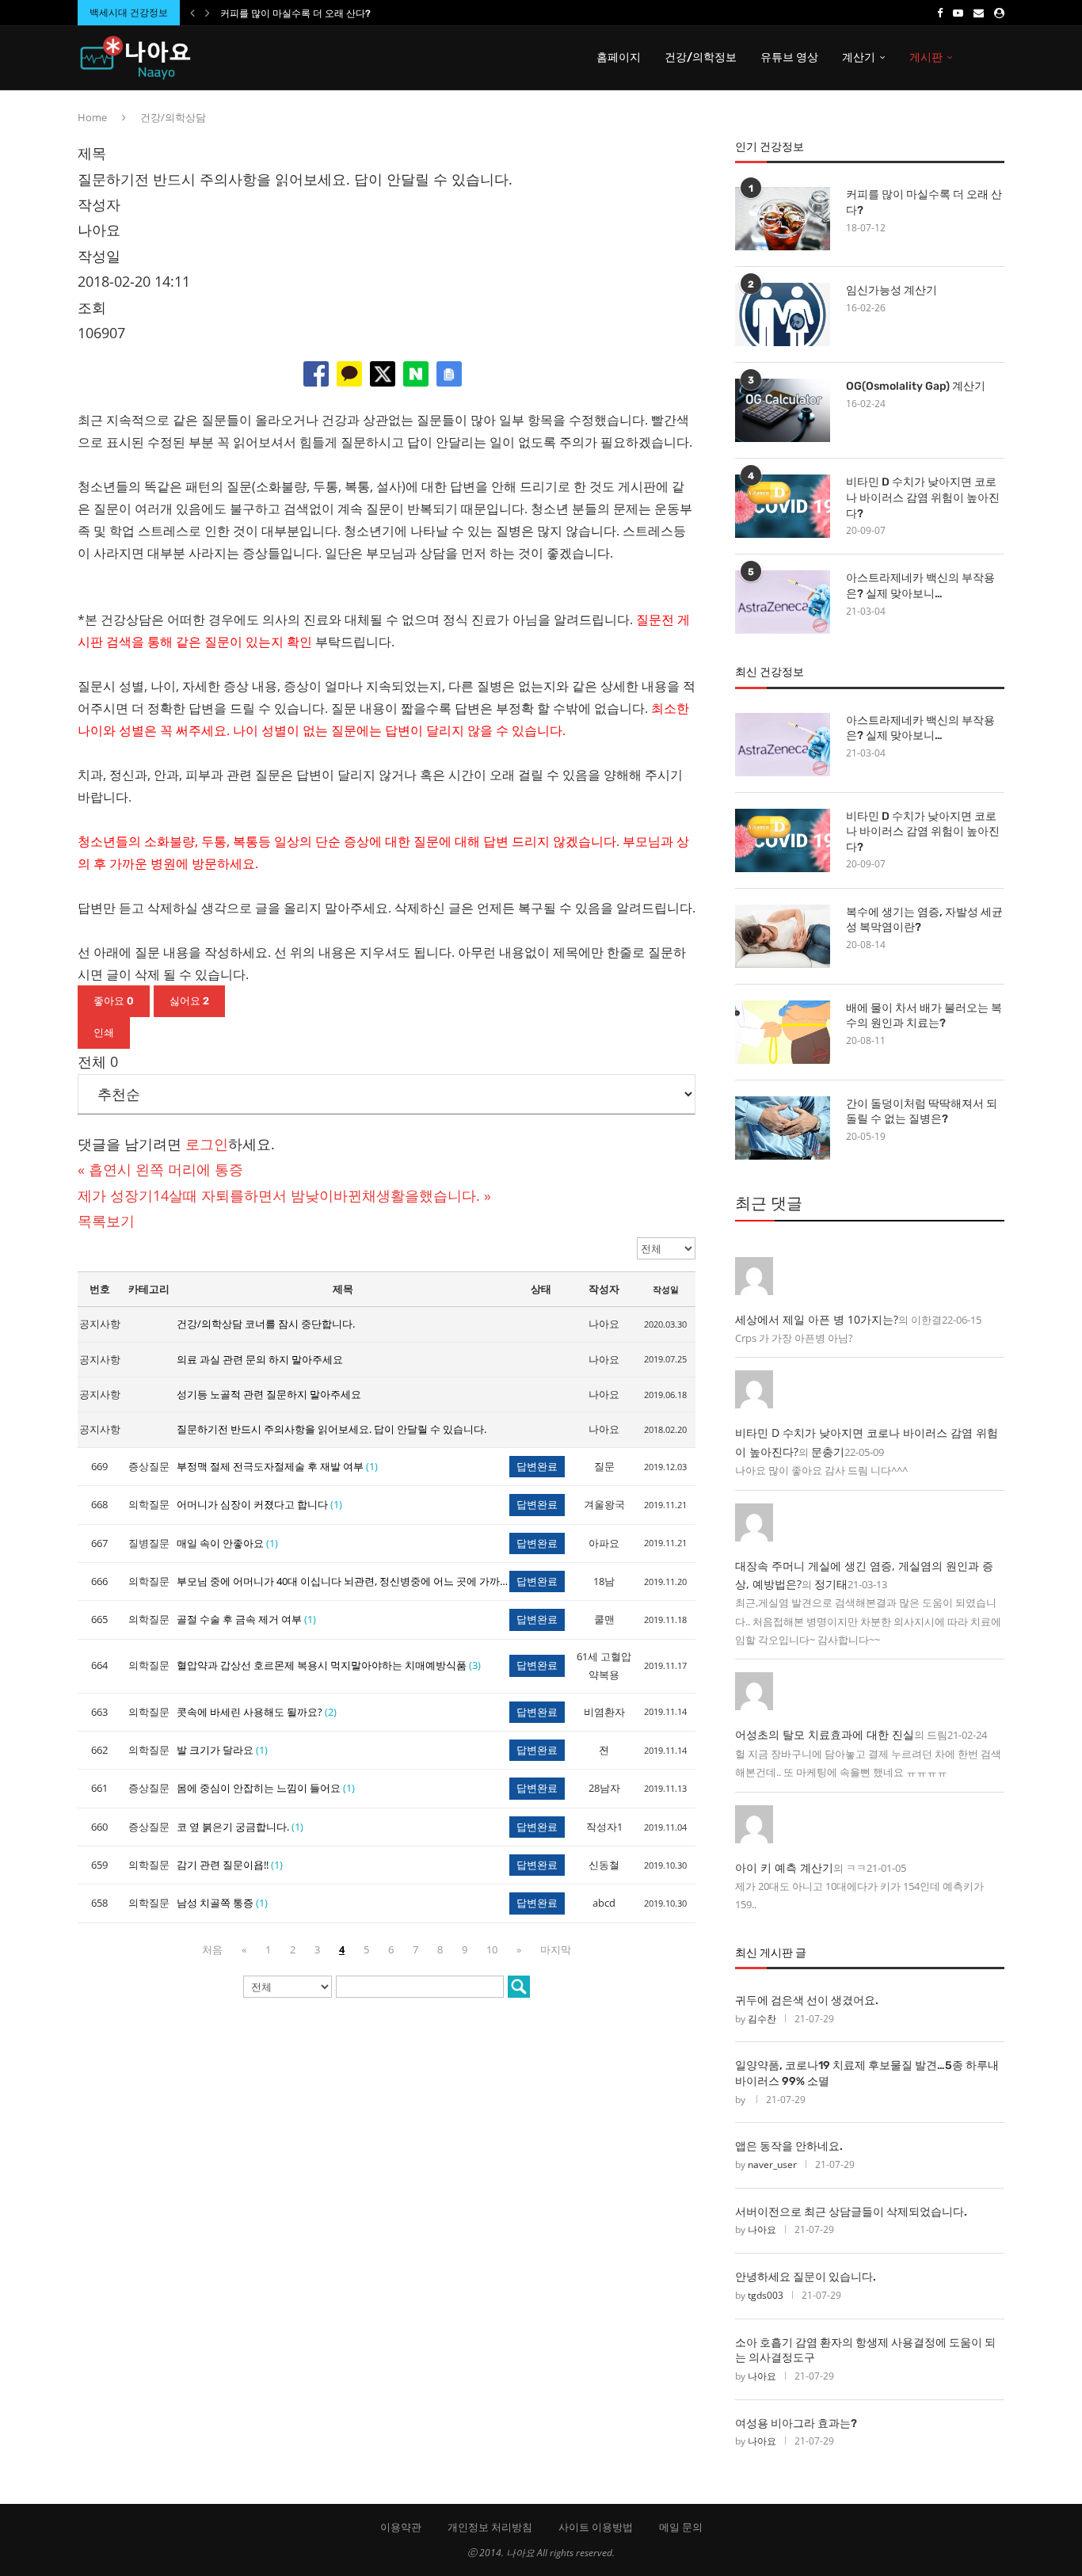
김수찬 (762, 2019)
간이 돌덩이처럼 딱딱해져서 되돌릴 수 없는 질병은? (922, 1112)
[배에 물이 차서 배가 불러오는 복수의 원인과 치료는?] (783, 1032)
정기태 (831, 1584)
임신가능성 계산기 (892, 290)
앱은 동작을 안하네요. (789, 2146)
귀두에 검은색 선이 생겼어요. (807, 2001)
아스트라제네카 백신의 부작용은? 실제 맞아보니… (920, 586)
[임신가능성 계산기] (783, 314)
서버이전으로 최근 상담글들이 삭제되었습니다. (851, 2212)
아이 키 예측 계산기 (784, 1867)
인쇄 (104, 1033)
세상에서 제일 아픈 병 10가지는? (817, 1319)
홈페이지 (619, 57)
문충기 (828, 1452)
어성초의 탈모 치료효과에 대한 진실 (825, 1734)
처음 (212, 1949)
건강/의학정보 (701, 57)
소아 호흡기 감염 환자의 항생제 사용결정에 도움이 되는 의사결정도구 (865, 2351)
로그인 (207, 1144)
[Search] (996, 58)
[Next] (208, 13)
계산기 (859, 57)
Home (92, 117)
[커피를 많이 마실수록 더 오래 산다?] (783, 219)
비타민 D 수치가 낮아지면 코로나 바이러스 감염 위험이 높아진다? (923, 497)
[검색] (519, 1987)
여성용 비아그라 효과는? (796, 2424)
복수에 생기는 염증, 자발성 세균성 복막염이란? (924, 920)
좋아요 (114, 1001)
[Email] (979, 13)
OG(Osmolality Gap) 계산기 (916, 386)
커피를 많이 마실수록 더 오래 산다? (295, 13)
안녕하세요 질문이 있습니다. (806, 2277)
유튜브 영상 (789, 57)
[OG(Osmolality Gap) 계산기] (783, 410)
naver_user (772, 2164)
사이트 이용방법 (596, 2527)
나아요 (762, 2229)
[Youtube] (958, 13)
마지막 (556, 1949)
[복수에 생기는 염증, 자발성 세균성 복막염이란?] (783, 936)
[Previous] (192, 13)
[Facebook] (940, 13)
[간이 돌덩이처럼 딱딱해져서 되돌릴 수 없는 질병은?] (783, 1128)
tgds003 (766, 2295)
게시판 (926, 57)
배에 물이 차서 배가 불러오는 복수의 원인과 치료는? (924, 1016)
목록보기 (106, 1221)
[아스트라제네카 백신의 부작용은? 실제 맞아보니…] (783, 602)
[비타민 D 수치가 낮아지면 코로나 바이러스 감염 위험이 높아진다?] (783, 506)
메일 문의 (681, 2527)
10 (492, 1949)
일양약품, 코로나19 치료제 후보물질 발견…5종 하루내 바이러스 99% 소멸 (867, 2073)
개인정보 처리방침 (490, 2527)
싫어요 (189, 1001)
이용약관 (401, 2527)
